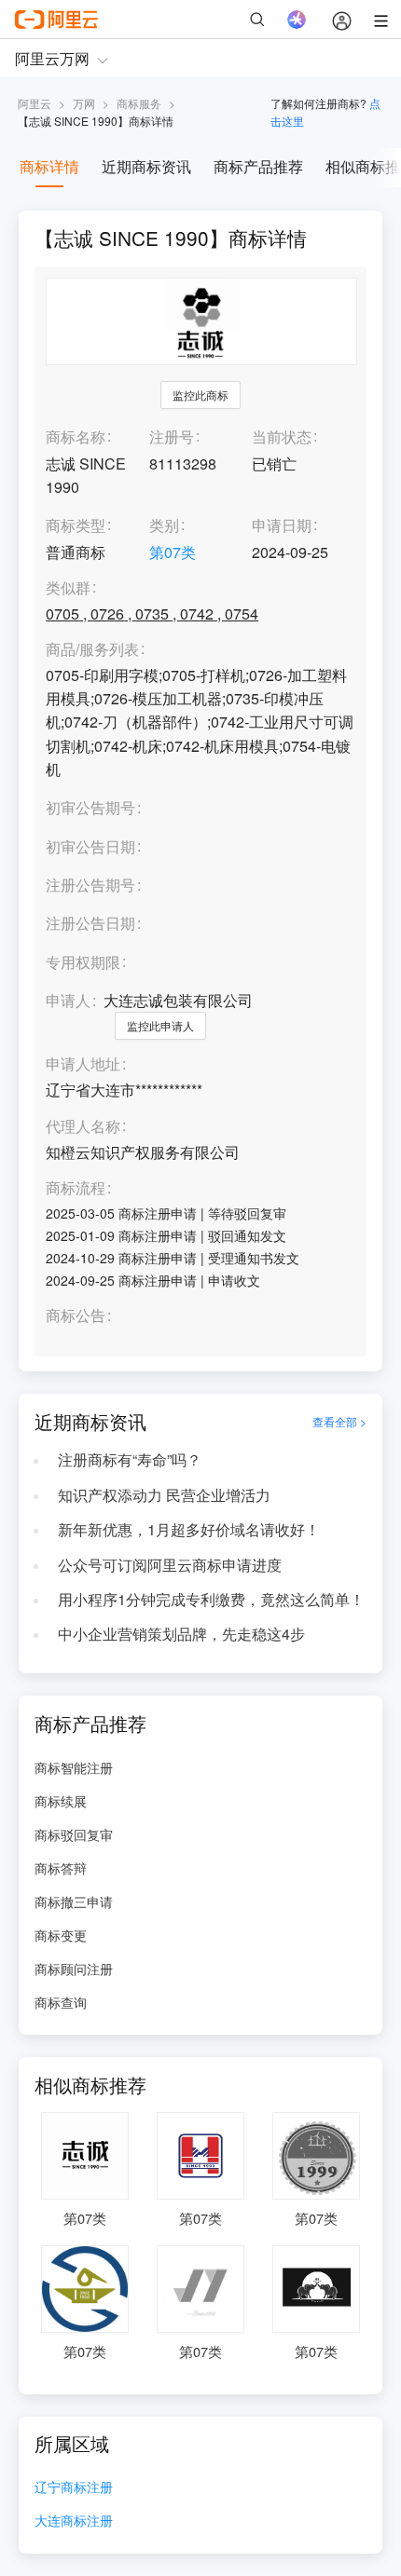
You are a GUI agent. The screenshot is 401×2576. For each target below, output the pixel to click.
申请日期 (282, 525)
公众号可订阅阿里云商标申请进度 (170, 1565)
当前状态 (282, 436)
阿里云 (35, 103)
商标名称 (76, 436)
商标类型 (76, 525)
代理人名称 (83, 1127)
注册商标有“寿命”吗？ (130, 1459)
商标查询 (61, 2002)
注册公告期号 (90, 885)
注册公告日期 (90, 923)
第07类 (173, 552)
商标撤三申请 (74, 1901)
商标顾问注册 (74, 1969)
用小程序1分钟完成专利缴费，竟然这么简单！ (211, 1599)
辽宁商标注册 (74, 2488)
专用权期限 (83, 962)
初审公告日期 (90, 846)
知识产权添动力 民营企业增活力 (164, 1495)
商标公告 (76, 1316)
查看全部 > (339, 1422)
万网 (84, 103)
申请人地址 (83, 1064)
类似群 (68, 588)
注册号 (172, 436)
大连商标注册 (74, 2521)
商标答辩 (61, 1868)
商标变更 (61, 1935)
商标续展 (61, 1801)
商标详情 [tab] (49, 166)
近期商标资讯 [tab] (146, 166)
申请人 (68, 1000)
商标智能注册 (74, 1767)
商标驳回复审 (74, 1834)
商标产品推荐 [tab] (258, 166)
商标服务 (139, 103)
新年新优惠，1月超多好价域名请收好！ (189, 1529)
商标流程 (76, 1188)
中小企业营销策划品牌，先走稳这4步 (181, 1634)
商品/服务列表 (92, 650)
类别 (164, 525)
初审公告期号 (90, 807)
